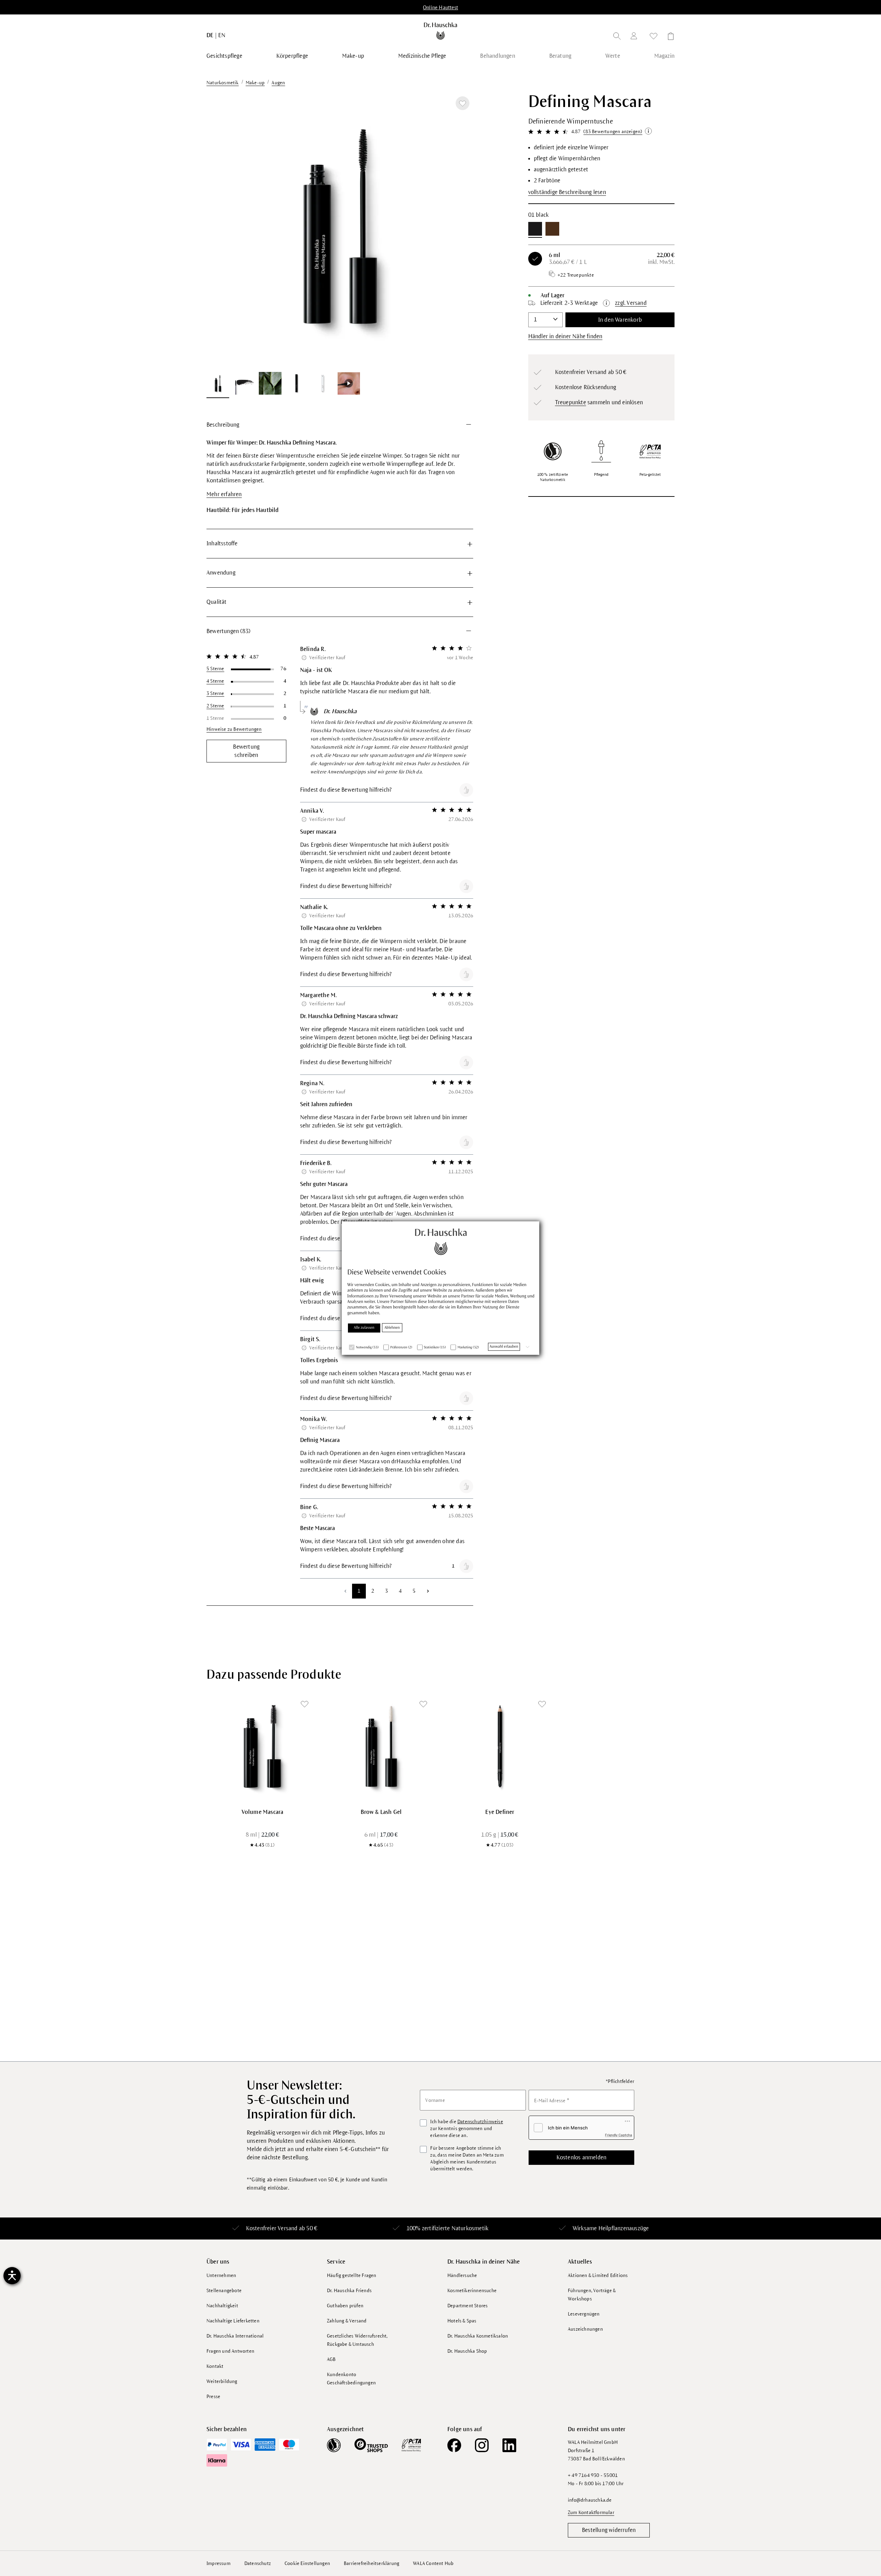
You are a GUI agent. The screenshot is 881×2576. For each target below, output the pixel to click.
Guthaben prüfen (345, 2306)
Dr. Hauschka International (235, 2336)
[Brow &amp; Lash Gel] (381, 1746)
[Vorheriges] (220, 229)
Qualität (217, 602)
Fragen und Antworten (230, 2351)
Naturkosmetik (470, 2228)
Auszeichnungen (585, 2329)
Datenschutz (258, 2563)
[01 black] (535, 229)
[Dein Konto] (635, 37)
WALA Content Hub (433, 2563)
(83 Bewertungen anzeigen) (613, 132)
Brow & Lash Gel (381, 1812)
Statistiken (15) (435, 1348)
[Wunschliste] (654, 37)
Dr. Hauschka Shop (467, 2351)
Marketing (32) (468, 1348)
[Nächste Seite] (428, 1591)
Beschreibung (223, 425)
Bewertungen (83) (228, 631)
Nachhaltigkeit (222, 2306)
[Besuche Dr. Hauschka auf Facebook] (454, 2445)
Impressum (219, 2563)
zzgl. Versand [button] (631, 303)
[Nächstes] (459, 229)
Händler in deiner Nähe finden (565, 336)
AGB (331, 2359)
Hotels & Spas (462, 2321)
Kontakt (215, 2366)
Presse (213, 2397)
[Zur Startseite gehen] (441, 31)
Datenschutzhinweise (480, 2122)
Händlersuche (462, 2275)
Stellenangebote (224, 2291)
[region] (340, 245)
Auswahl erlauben (504, 1347)
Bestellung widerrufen (609, 2530)
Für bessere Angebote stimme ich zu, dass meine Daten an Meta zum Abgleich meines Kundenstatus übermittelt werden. (467, 2158)
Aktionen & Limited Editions (598, 2275)
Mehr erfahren (224, 494)
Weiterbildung (222, 2381)
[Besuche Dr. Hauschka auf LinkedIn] (509, 2445)
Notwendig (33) (367, 1348)
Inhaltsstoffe (222, 544)
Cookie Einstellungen (307, 2563)
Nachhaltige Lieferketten (233, 2321)
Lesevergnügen (584, 2314)
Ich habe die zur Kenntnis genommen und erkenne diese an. (466, 2129)
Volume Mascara (263, 1812)
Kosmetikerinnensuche (472, 2291)
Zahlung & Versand (347, 2321)
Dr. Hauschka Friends (349, 2291)
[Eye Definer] (500, 1746)
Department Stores (468, 2306)
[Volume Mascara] (262, 1746)
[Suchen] (617, 37)
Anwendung (221, 573)
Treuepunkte (571, 403)
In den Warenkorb (620, 320)
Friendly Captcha (619, 2135)
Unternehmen (221, 2275)
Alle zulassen (364, 1328)
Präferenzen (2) (401, 1348)
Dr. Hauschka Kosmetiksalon (478, 2336)
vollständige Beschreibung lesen (567, 192)
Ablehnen (392, 1328)
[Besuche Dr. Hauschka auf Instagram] (482, 2445)
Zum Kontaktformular (591, 2513)
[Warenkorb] (669, 37)
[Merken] (463, 103)
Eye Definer (500, 1812)
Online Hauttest (440, 8)
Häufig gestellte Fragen (352, 2275)
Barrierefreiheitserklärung (371, 2563)
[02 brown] (552, 229)
